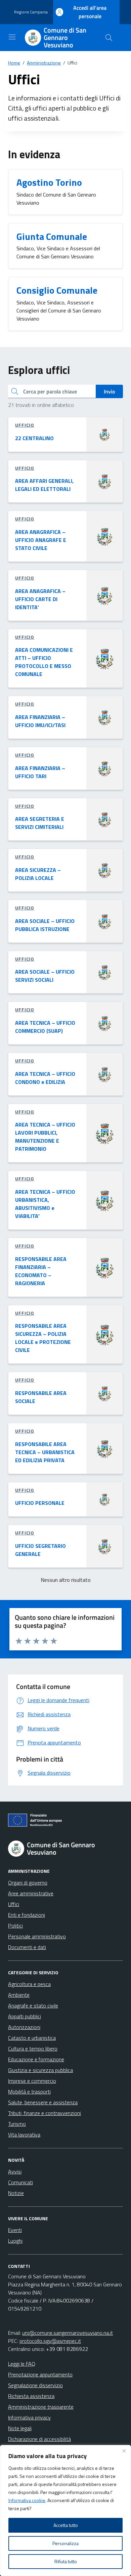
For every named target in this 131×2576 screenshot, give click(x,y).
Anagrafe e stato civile (33, 2005)
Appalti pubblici (25, 2016)
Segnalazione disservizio (35, 2385)
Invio (109, 391)
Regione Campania (31, 12)
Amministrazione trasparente (41, 2407)
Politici (15, 1926)
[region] (65, 2510)
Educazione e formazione (36, 2059)
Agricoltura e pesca (29, 1984)
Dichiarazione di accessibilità (39, 2439)
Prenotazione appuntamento (40, 2374)
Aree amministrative (31, 1893)
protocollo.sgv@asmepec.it (50, 2341)
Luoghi (15, 2241)
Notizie (16, 2193)
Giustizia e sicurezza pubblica (40, 2070)
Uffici (14, 1904)
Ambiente (19, 1995)
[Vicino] (124, 2451)
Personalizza (65, 2543)
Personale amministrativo (37, 1936)
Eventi (15, 2230)
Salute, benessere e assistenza (43, 2102)
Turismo (17, 2124)
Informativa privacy (29, 2417)
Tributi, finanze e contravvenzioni (45, 2113)
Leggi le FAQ (22, 2364)
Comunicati (20, 2182)
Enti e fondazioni (27, 1915)
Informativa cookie (27, 2500)
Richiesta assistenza (31, 2396)
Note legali (20, 2428)
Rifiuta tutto (66, 2561)
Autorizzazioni (24, 2027)
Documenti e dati (27, 1947)
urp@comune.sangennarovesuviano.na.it (68, 2333)
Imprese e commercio (32, 2081)
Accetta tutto (66, 2525)
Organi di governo (28, 1883)
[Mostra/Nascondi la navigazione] (12, 37)
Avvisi (15, 2171)
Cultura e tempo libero (33, 2049)
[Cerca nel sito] (109, 38)
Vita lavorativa (24, 2135)
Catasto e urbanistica (32, 2038)
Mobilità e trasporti (29, 2092)
